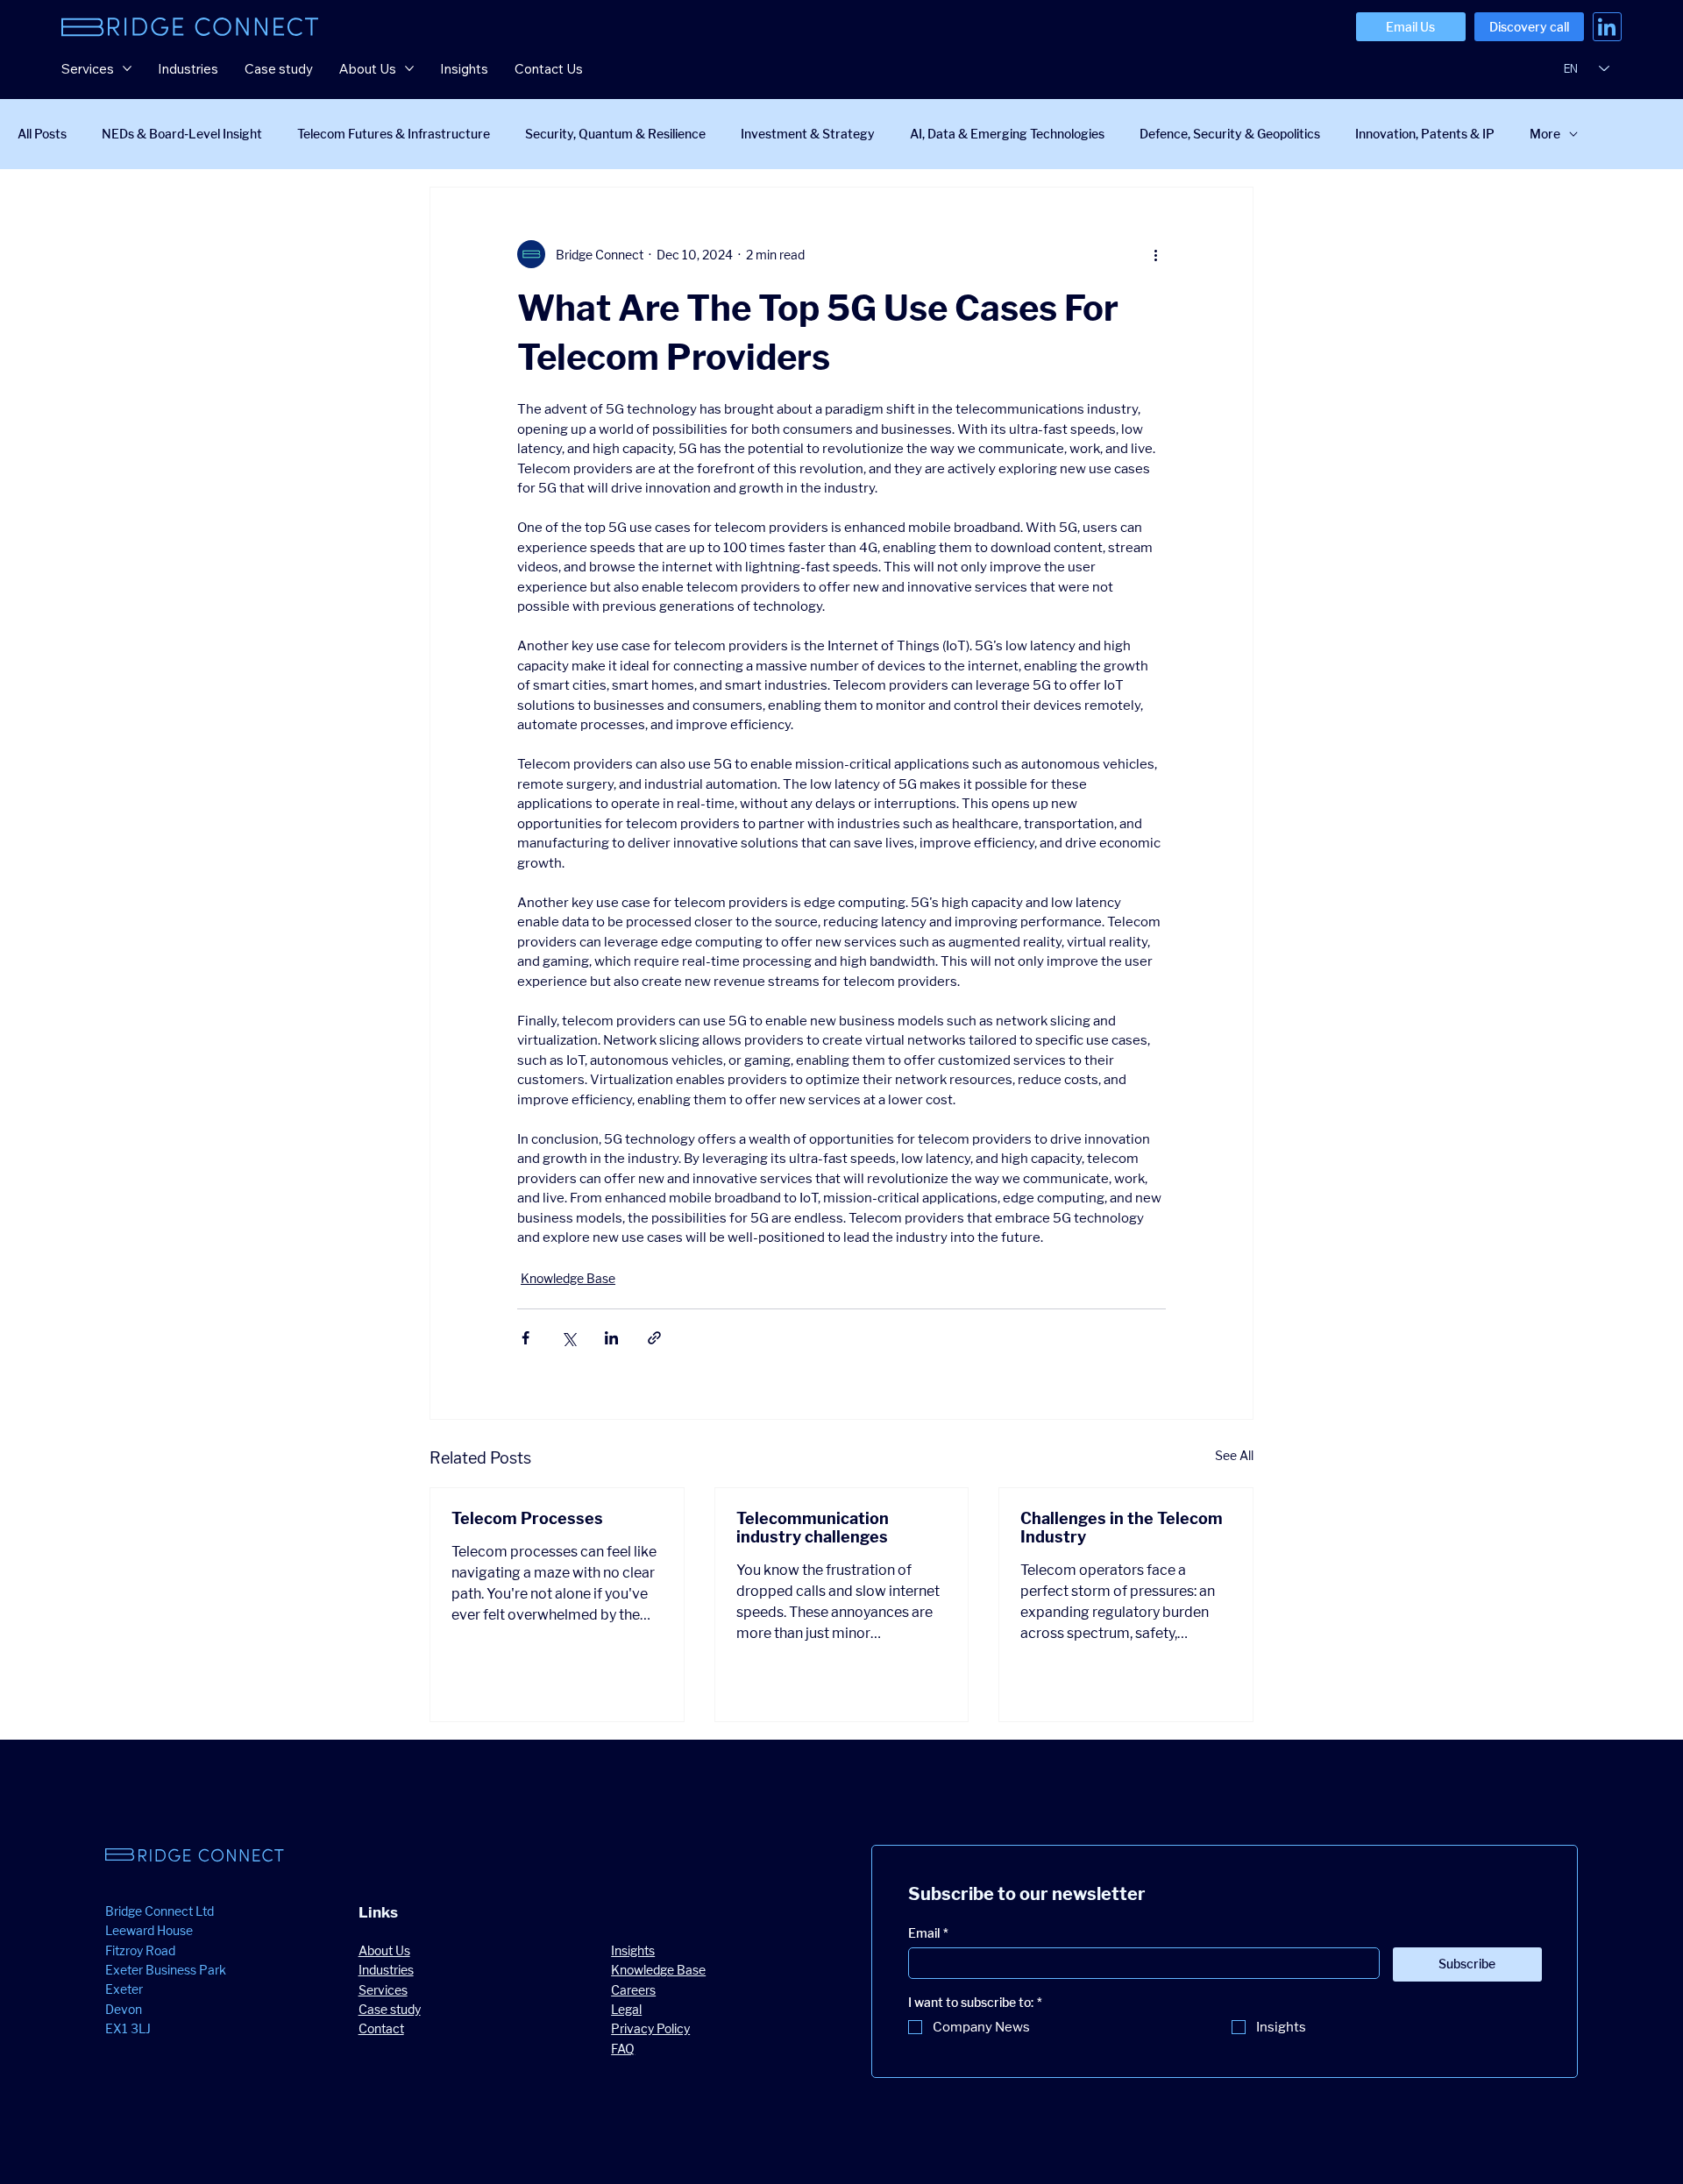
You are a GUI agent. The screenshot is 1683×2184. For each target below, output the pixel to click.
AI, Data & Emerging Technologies (1007, 134)
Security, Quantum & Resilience (615, 134)
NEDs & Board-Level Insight (182, 134)
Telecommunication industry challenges (813, 1528)
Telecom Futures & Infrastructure (394, 134)
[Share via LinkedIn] (611, 1338)
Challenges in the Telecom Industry (1122, 1528)
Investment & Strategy (808, 134)
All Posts (42, 134)
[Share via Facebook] (525, 1338)
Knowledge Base (568, 1278)
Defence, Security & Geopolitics (1230, 134)
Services (383, 1990)
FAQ (623, 2049)
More (1545, 134)
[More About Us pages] (409, 68)
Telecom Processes (527, 1518)
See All (1234, 1455)
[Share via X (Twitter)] (568, 1338)
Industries (386, 1970)
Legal (626, 2009)
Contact (381, 2028)
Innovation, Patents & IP (1425, 134)
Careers (633, 1990)
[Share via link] (654, 1338)
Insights (633, 1950)
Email (928, 1933)
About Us (384, 1950)
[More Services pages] (127, 68)
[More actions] (1155, 254)
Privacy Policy (650, 2028)
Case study (390, 2009)
